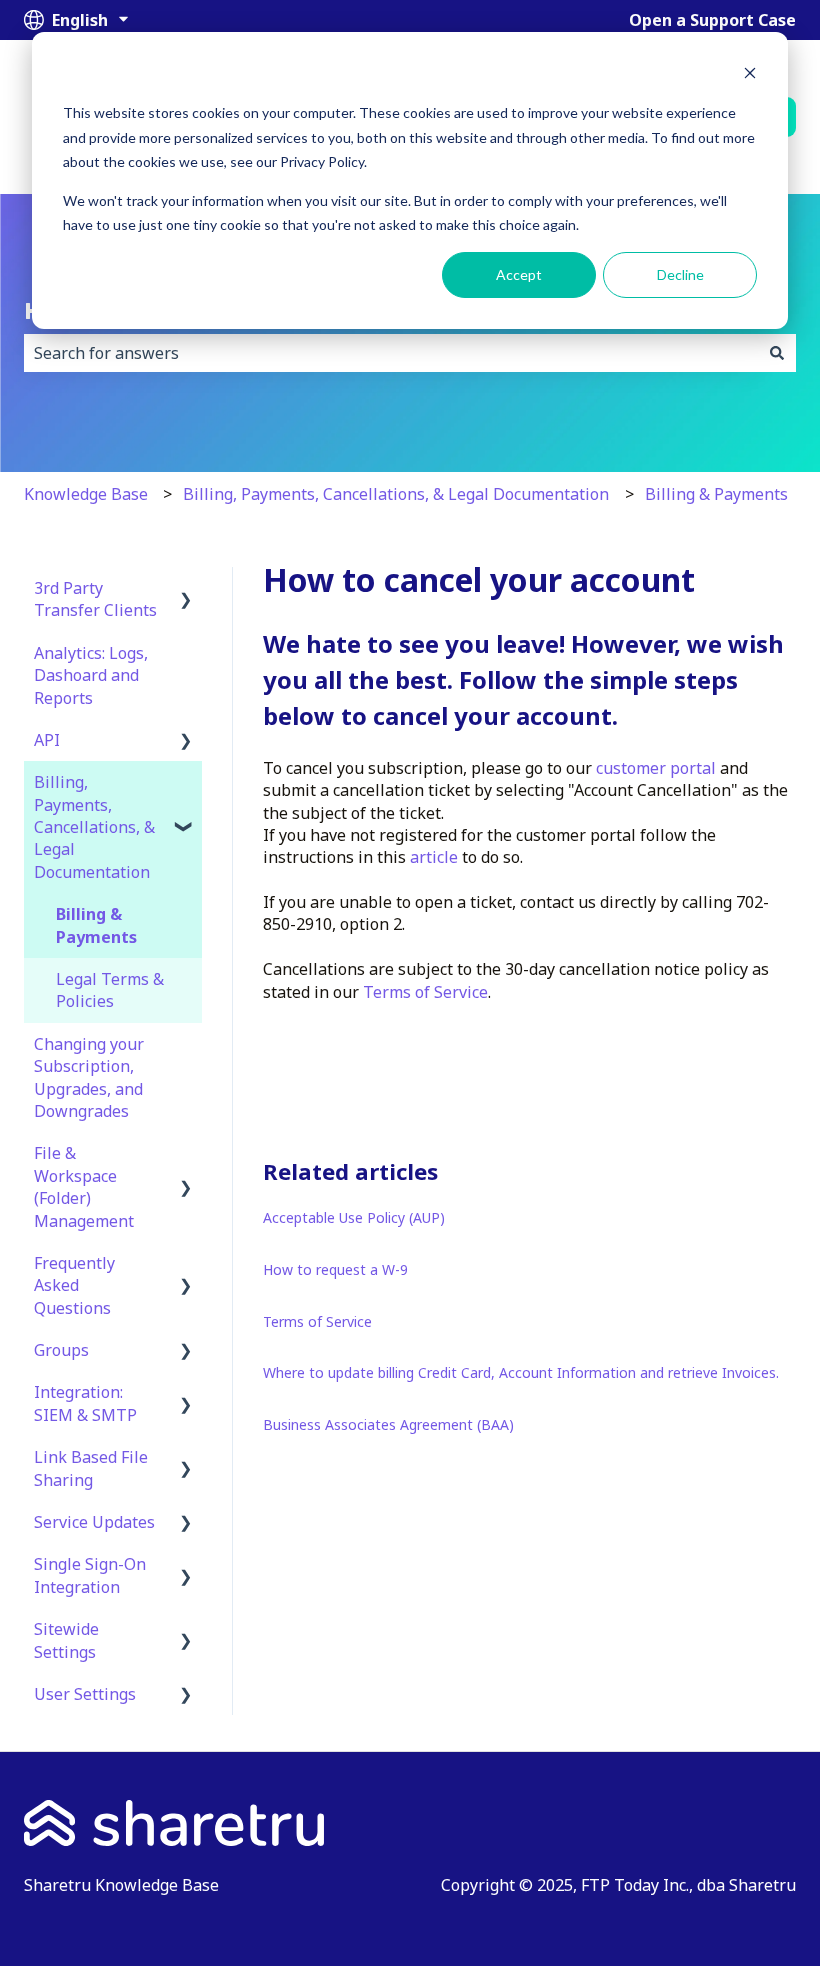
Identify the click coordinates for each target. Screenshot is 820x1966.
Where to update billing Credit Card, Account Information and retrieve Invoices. (521, 1372)
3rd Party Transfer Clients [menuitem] (95, 599)
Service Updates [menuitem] (94, 1522)
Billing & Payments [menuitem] (96, 925)
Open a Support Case (712, 20)
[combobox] (391, 353)
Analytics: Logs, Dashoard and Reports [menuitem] (91, 675)
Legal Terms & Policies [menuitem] (110, 990)
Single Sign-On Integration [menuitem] (90, 1575)
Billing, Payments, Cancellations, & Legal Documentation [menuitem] (94, 827)
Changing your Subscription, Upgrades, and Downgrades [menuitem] (89, 1077)
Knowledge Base (86, 494)
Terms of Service (425, 992)
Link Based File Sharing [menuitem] (91, 1468)
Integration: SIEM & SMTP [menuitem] (85, 1403)
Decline (680, 274)
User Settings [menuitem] (85, 1694)
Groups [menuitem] (61, 1350)
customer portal (658, 768)
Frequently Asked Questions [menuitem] (74, 1285)
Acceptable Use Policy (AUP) (354, 1217)
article (436, 857)
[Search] (777, 353)
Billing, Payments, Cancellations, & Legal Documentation (396, 494)
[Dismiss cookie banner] (750, 75)
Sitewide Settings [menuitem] (66, 1640)
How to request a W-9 (335, 1269)
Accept (519, 274)
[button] (186, 589)
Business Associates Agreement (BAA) (388, 1424)
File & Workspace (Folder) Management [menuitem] (84, 1186)
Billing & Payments (716, 494)
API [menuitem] (47, 740)
